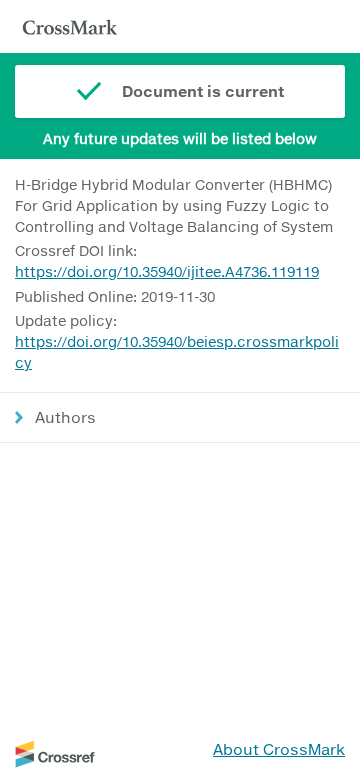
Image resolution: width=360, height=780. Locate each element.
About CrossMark (279, 749)
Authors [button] (65, 417)
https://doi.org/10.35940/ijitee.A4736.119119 (167, 271)
